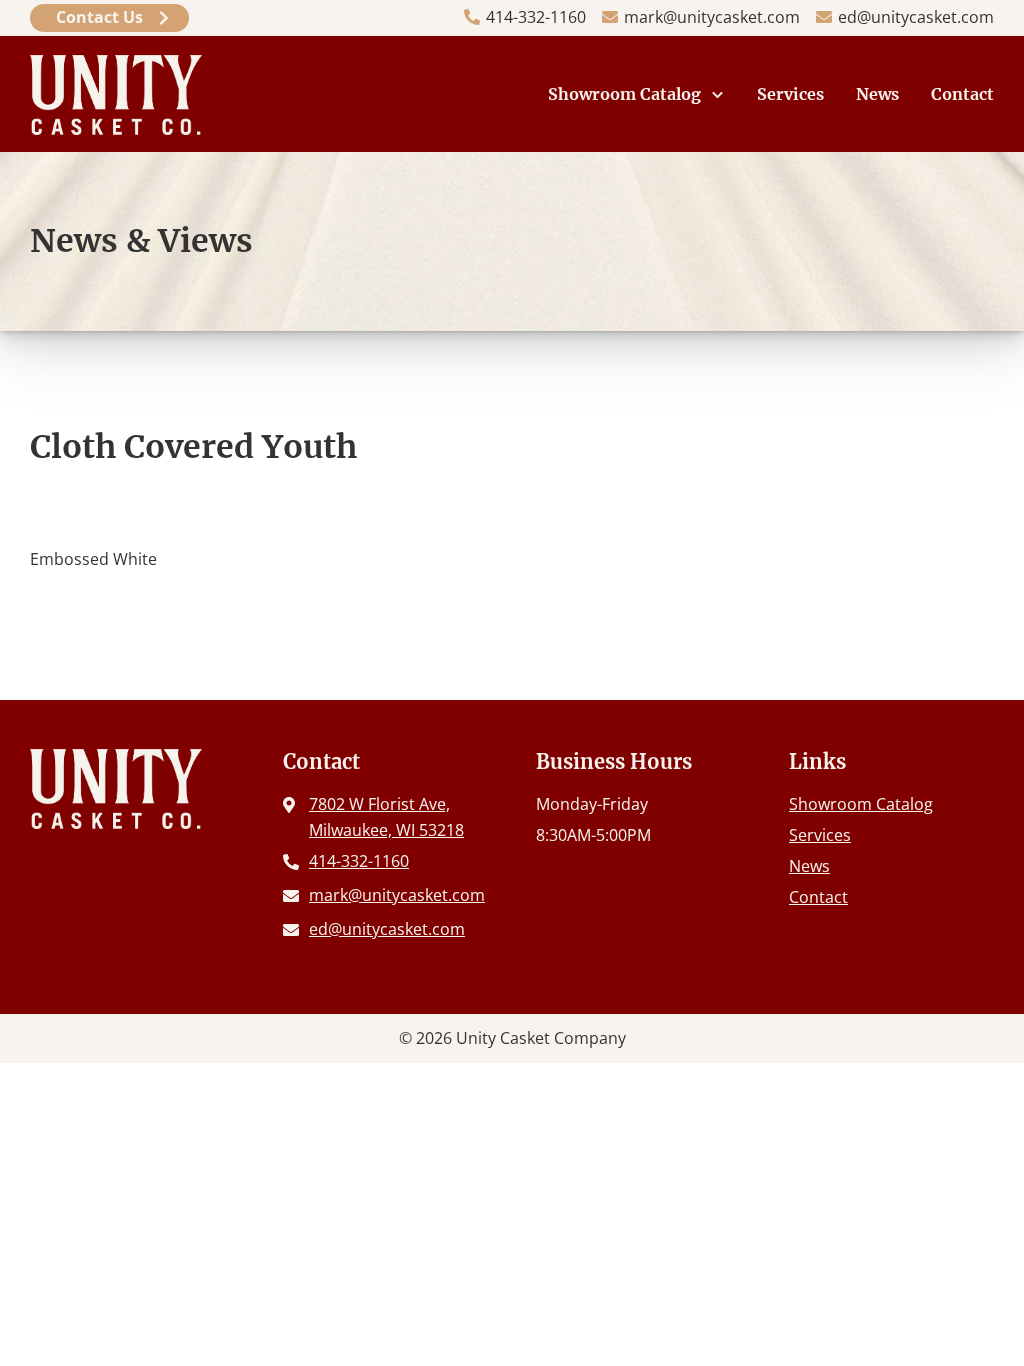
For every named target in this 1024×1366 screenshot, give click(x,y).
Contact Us (99, 17)
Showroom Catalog (624, 94)
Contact (962, 94)
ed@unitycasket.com (916, 17)
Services (790, 94)
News (877, 94)
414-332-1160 (536, 17)
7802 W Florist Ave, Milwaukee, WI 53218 (386, 817)
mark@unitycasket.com (712, 17)
